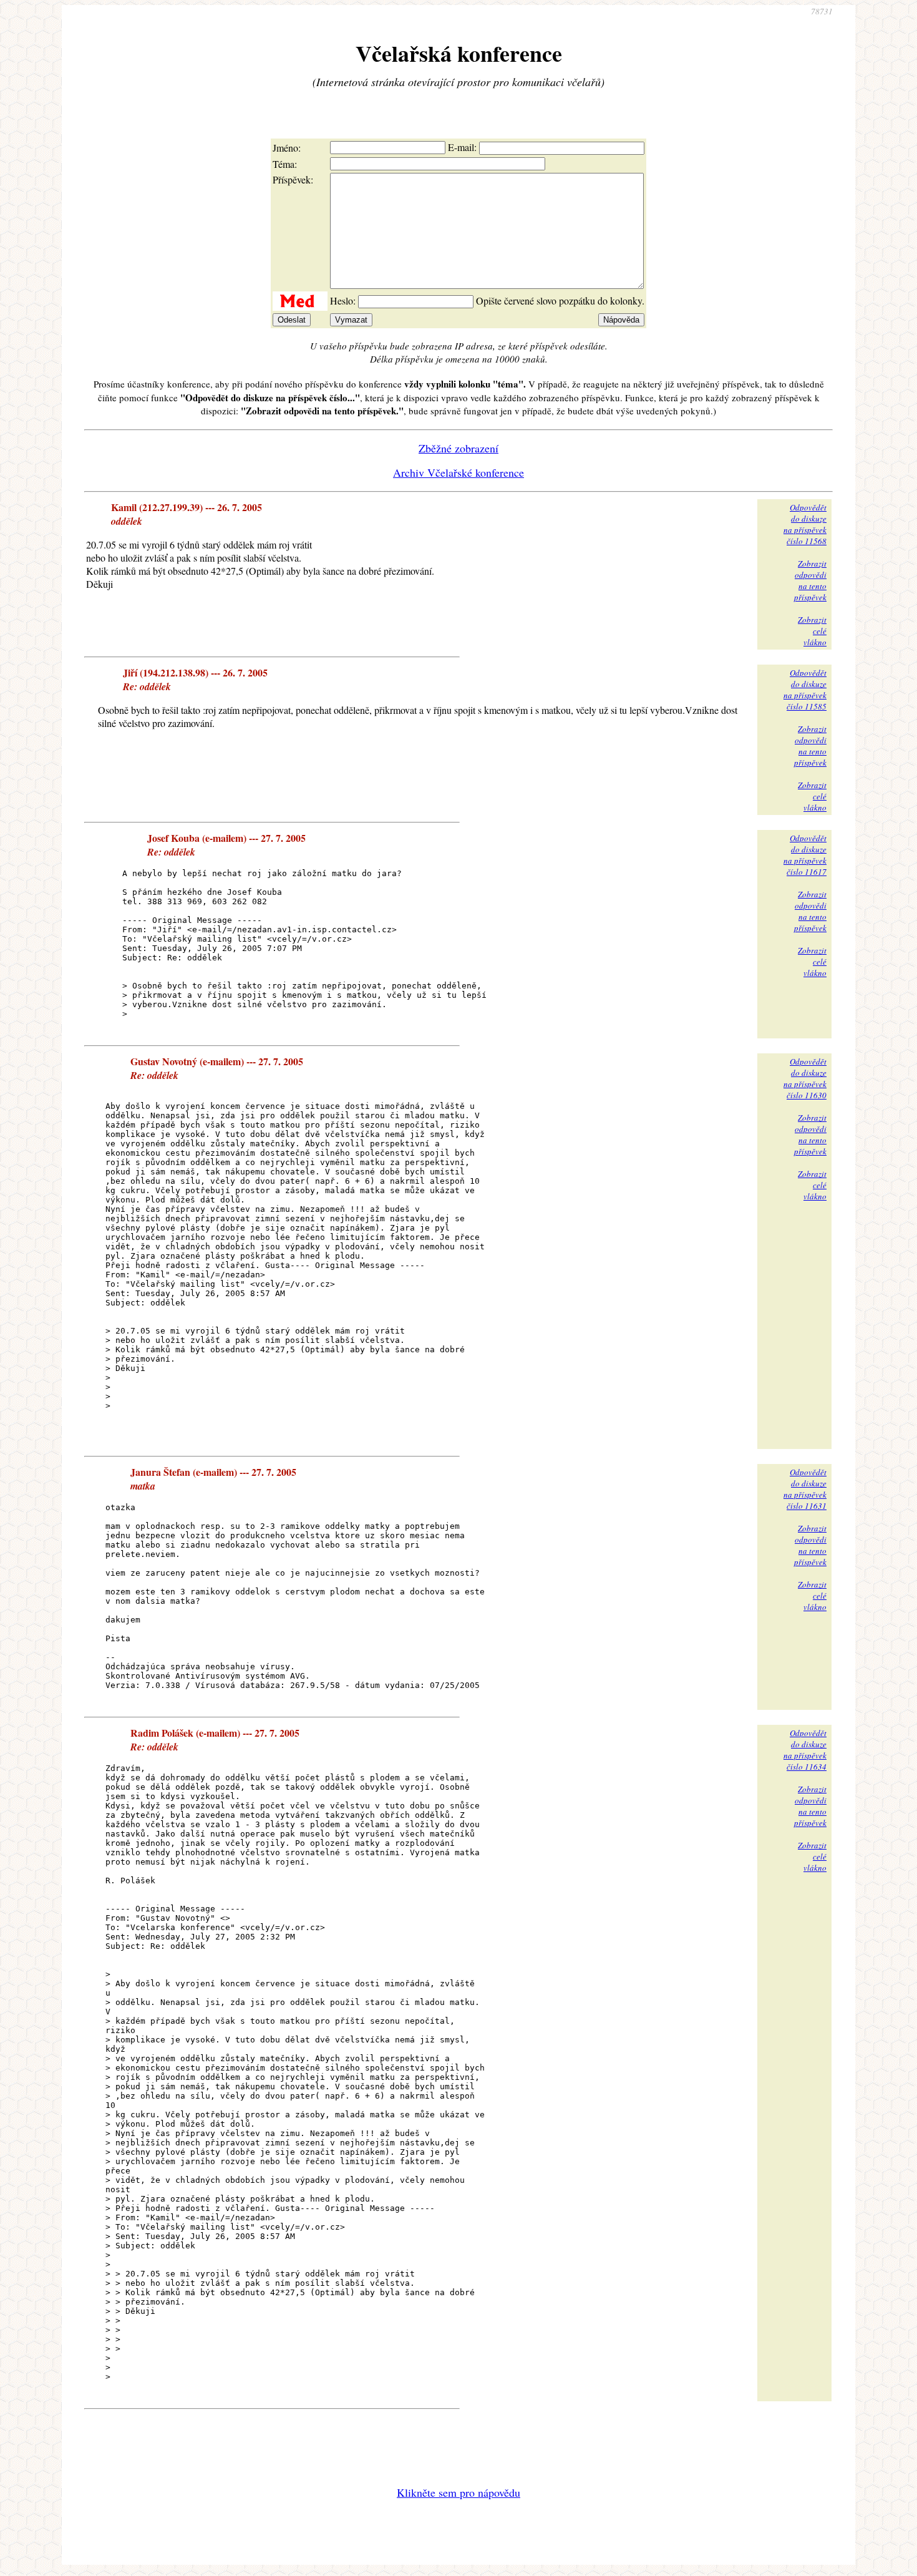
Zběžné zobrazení (458, 448)
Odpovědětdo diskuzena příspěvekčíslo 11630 (805, 1078)
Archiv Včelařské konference (458, 472)
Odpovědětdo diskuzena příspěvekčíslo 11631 (805, 1489)
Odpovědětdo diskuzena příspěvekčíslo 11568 (805, 524)
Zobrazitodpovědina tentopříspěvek (810, 580)
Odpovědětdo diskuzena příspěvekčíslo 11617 (805, 855)
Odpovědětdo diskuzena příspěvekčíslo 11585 (805, 690)
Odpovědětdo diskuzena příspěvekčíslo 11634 (805, 1750)
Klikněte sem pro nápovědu (458, 2492)
